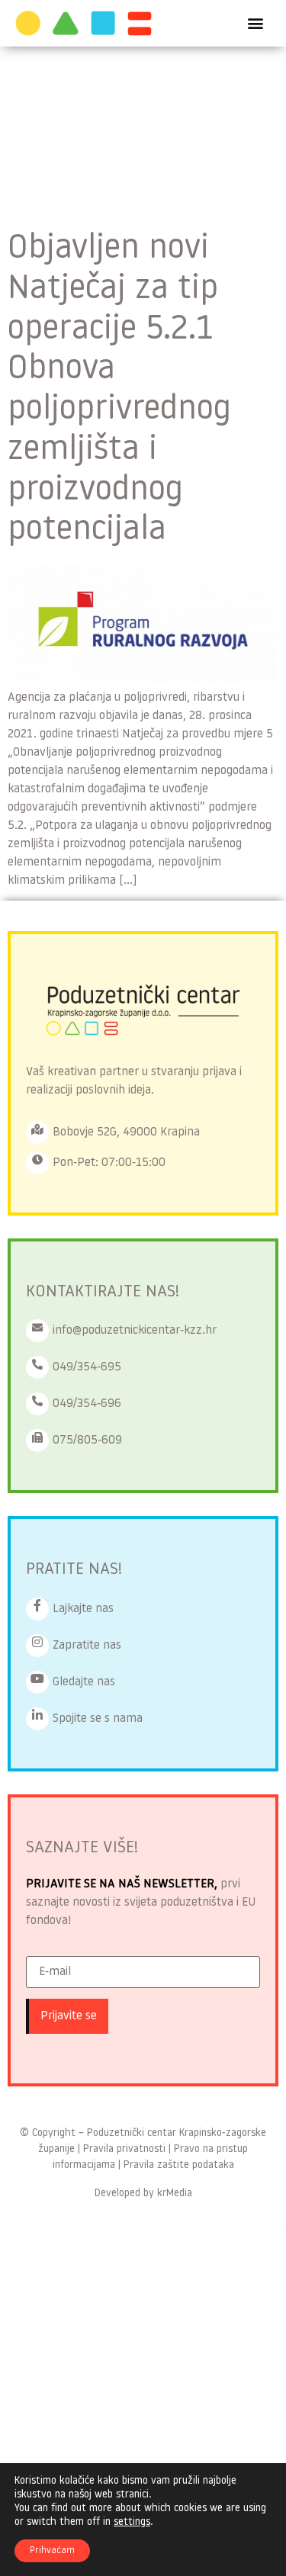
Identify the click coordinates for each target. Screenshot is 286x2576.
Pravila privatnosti (124, 2149)
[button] (256, 23)
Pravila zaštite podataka (179, 2165)
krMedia (175, 2194)
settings (132, 2522)
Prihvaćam (52, 2551)
